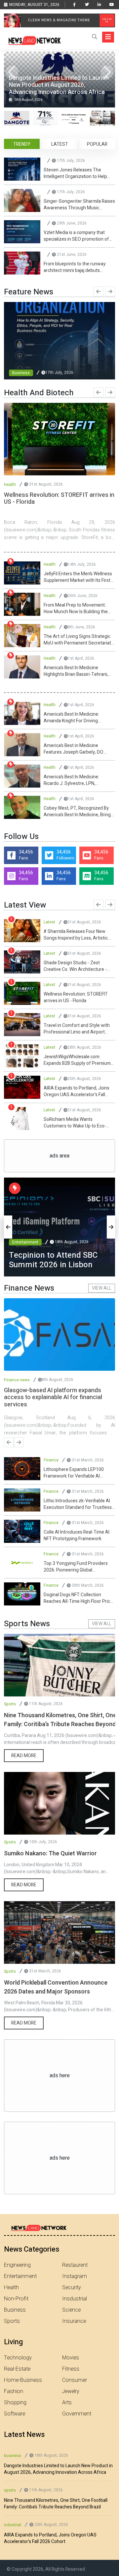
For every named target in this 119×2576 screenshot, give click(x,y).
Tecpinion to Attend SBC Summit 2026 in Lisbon (78, 1029)
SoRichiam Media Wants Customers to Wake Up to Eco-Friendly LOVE (75, 935)
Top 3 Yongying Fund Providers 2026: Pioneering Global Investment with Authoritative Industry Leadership (76, 1567)
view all (102, 1288)
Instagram (75, 2276)
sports (10, 2490)
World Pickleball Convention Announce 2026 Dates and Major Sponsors (56, 1987)
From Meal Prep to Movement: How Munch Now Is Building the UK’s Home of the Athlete (76, 609)
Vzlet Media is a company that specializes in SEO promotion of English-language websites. (76, 236)
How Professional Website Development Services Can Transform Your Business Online (77, 966)
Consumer (75, 2380)
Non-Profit (16, 2299)
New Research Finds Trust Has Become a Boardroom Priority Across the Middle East (75, 1092)
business (13, 2456)
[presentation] (99, 291)
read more (24, 1756)
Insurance (74, 2321)
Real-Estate (17, 2369)
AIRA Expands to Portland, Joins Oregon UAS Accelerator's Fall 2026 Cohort (50, 2538)
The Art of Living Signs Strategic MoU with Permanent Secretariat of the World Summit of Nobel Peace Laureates (77, 640)
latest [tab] (60, 144)
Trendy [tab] (22, 144)
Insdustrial (75, 2299)
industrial (13, 2525)
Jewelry (71, 2391)
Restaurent (75, 2265)
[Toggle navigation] (108, 37)
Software (15, 2414)
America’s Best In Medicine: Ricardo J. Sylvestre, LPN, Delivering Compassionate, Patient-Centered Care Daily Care (78, 780)
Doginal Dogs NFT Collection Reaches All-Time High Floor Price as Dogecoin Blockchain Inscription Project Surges (79, 1598)
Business (21, 373)
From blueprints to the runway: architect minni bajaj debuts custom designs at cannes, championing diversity (75, 267)
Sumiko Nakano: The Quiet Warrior (50, 1854)
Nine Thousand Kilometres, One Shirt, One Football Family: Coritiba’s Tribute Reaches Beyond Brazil (56, 2504)
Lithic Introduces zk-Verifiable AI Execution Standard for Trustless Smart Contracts (78, 1504)
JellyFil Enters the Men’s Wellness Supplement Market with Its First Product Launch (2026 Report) (78, 577)
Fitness (71, 2369)
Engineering (17, 2265)
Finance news (17, 1380)
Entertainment (25, 1233)
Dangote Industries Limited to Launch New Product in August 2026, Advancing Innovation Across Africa (75, 998)
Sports (10, 1704)
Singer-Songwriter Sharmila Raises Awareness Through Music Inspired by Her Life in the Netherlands (79, 205)
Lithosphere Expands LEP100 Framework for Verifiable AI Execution (74, 1473)
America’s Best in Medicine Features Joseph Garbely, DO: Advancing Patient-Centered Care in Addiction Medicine (78, 749)
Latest (49, 922)
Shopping (15, 2403)
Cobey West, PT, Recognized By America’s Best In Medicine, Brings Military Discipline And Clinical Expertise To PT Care (78, 812)
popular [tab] (97, 144)
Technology (18, 2358)
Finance (51, 1460)
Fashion (14, 2391)
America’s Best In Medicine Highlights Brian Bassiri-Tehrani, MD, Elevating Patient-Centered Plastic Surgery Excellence (76, 671)
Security (72, 2288)
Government (77, 2414)
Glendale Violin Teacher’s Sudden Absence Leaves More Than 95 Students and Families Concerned (78, 1060)
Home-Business (23, 2380)
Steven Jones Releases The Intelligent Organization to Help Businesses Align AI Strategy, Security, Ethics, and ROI (75, 173)
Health (10, 485)
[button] (107, 72)
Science (71, 2310)
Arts (67, 2403)
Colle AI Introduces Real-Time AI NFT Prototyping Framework (77, 1536)
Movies (71, 2358)
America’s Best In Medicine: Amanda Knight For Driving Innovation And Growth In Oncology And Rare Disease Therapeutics (72, 718)
